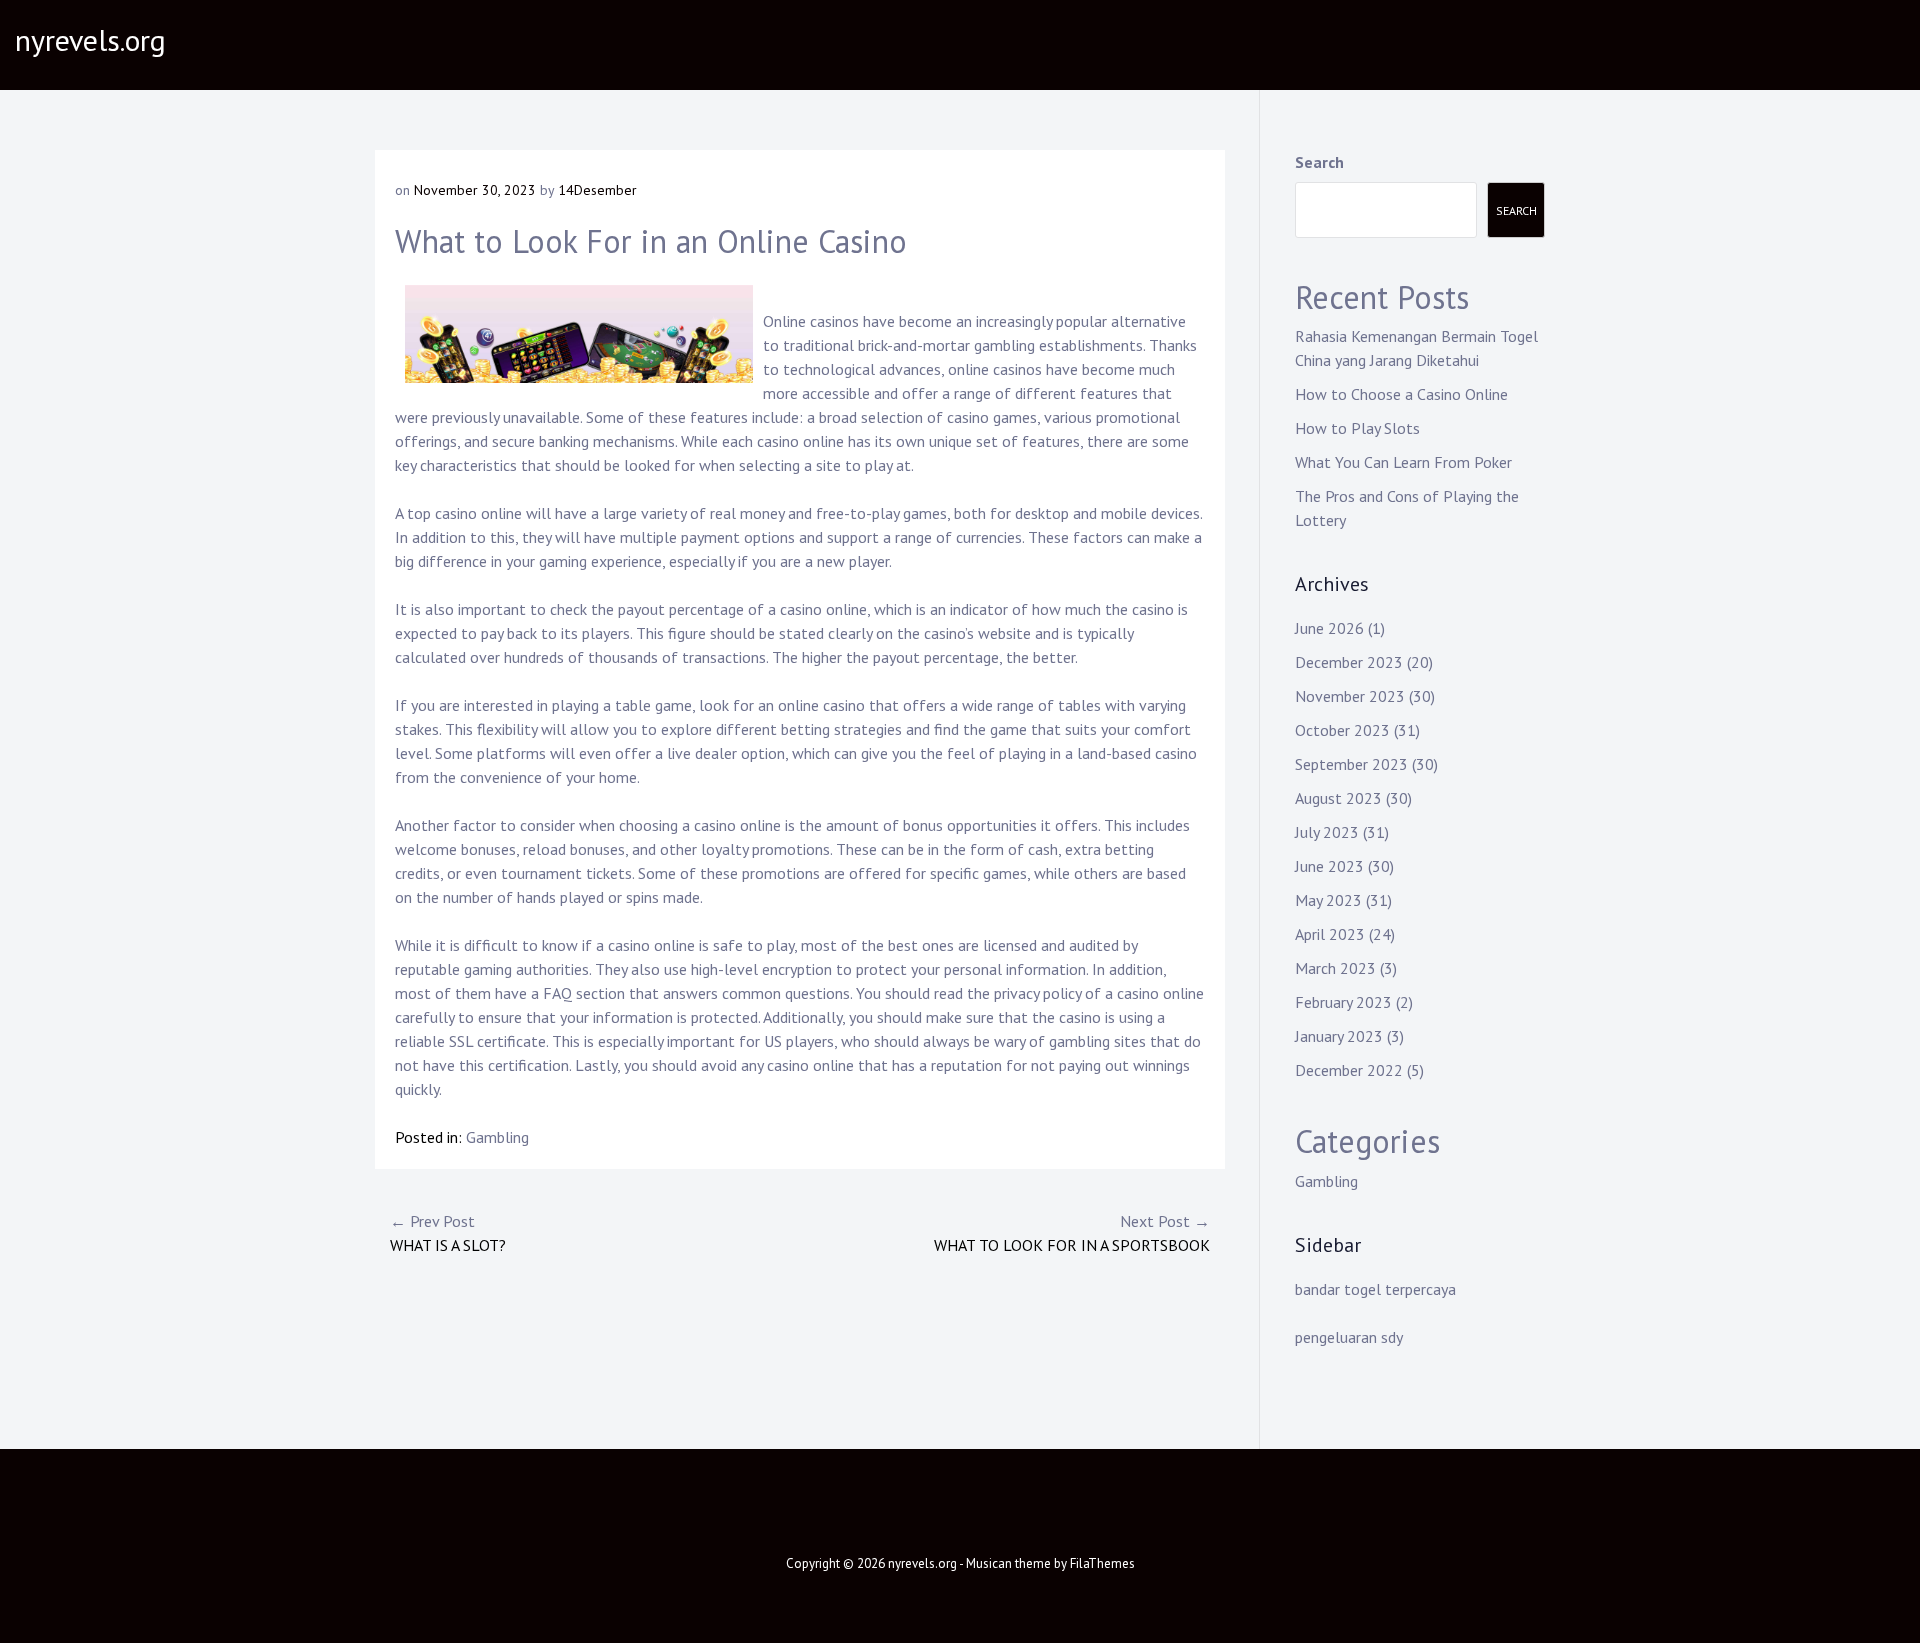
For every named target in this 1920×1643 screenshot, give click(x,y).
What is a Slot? (448, 1233)
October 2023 (1342, 730)
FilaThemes (1102, 1563)
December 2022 (1349, 1070)
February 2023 (1343, 1002)
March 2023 (1335, 968)
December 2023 (1349, 662)
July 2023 (1327, 832)
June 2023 (1329, 866)
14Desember (597, 190)
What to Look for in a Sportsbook (1072, 1233)
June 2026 (1329, 628)
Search (1319, 162)
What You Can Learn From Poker (1403, 462)
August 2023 (1338, 798)
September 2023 (1351, 764)
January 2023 (1339, 1036)
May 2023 (1328, 900)
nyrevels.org (90, 39)
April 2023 (1330, 934)
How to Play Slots (1357, 428)
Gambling (497, 1137)
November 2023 (1350, 696)
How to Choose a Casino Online (1401, 394)
